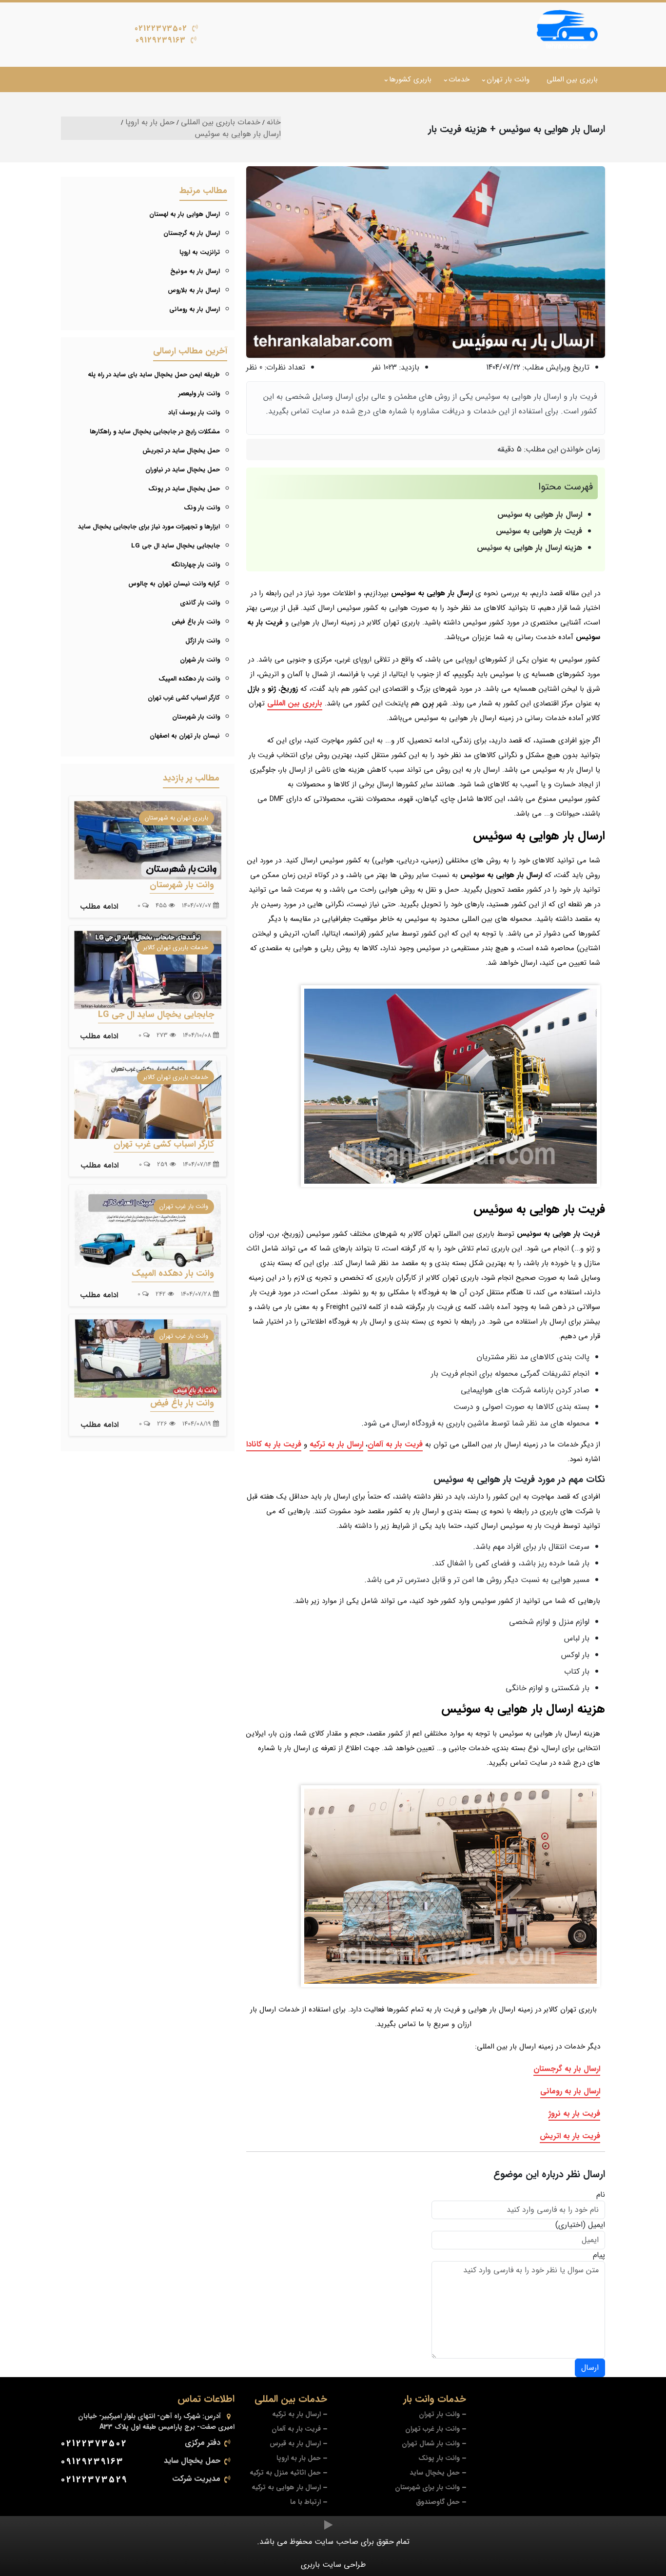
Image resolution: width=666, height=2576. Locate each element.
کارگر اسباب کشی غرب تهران (184, 698)
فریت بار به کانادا (274, 1444)
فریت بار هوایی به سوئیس (539, 531)
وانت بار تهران (508, 79)
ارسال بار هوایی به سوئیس (540, 515)
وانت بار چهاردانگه (196, 565)
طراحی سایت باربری (333, 2565)
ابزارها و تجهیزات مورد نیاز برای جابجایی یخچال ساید (149, 527)
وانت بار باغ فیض (196, 622)
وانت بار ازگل (203, 641)
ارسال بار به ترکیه (336, 1444)
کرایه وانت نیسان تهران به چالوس (174, 584)
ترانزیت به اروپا (200, 252)
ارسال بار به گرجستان (567, 2069)
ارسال (590, 2368)
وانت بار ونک (202, 508)
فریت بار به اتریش (570, 2136)
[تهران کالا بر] (565, 31)
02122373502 (161, 29)
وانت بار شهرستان (196, 717)
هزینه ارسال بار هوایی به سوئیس (529, 548)
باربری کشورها (410, 79)
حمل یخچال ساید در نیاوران (183, 470)
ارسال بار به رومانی (570, 2091)
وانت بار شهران (200, 660)
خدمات (459, 79)
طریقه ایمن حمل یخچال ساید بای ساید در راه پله (154, 375)
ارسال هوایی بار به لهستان (185, 214)
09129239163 (161, 40)
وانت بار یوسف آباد (194, 413)
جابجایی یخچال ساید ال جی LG (176, 546)
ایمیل (597, 2225)
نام (601, 2195)
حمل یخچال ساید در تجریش (181, 451)
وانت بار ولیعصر (199, 394)
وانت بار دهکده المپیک (189, 679)
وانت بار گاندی (200, 603)
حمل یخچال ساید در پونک (184, 489)
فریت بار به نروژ (574, 2114)
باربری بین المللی (572, 79)
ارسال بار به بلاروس (194, 290)
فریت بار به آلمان (395, 1444)
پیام (599, 2255)
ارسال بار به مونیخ (195, 271)
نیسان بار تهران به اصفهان (185, 736)
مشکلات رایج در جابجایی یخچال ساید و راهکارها (155, 432)
